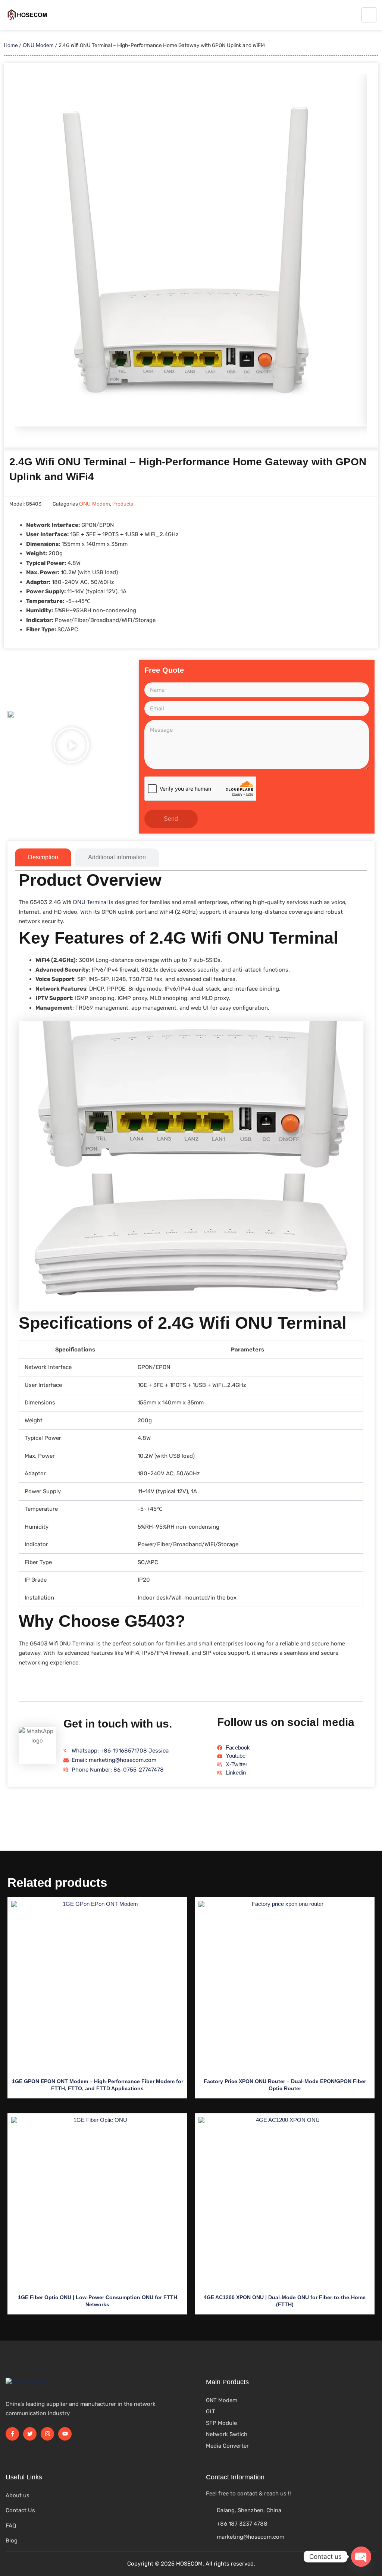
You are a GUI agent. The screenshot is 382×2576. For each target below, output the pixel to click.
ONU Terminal (90, 902)
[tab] (43, 857)
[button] (71, 747)
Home (11, 45)
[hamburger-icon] (369, 15)
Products (123, 504)
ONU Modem (38, 45)
